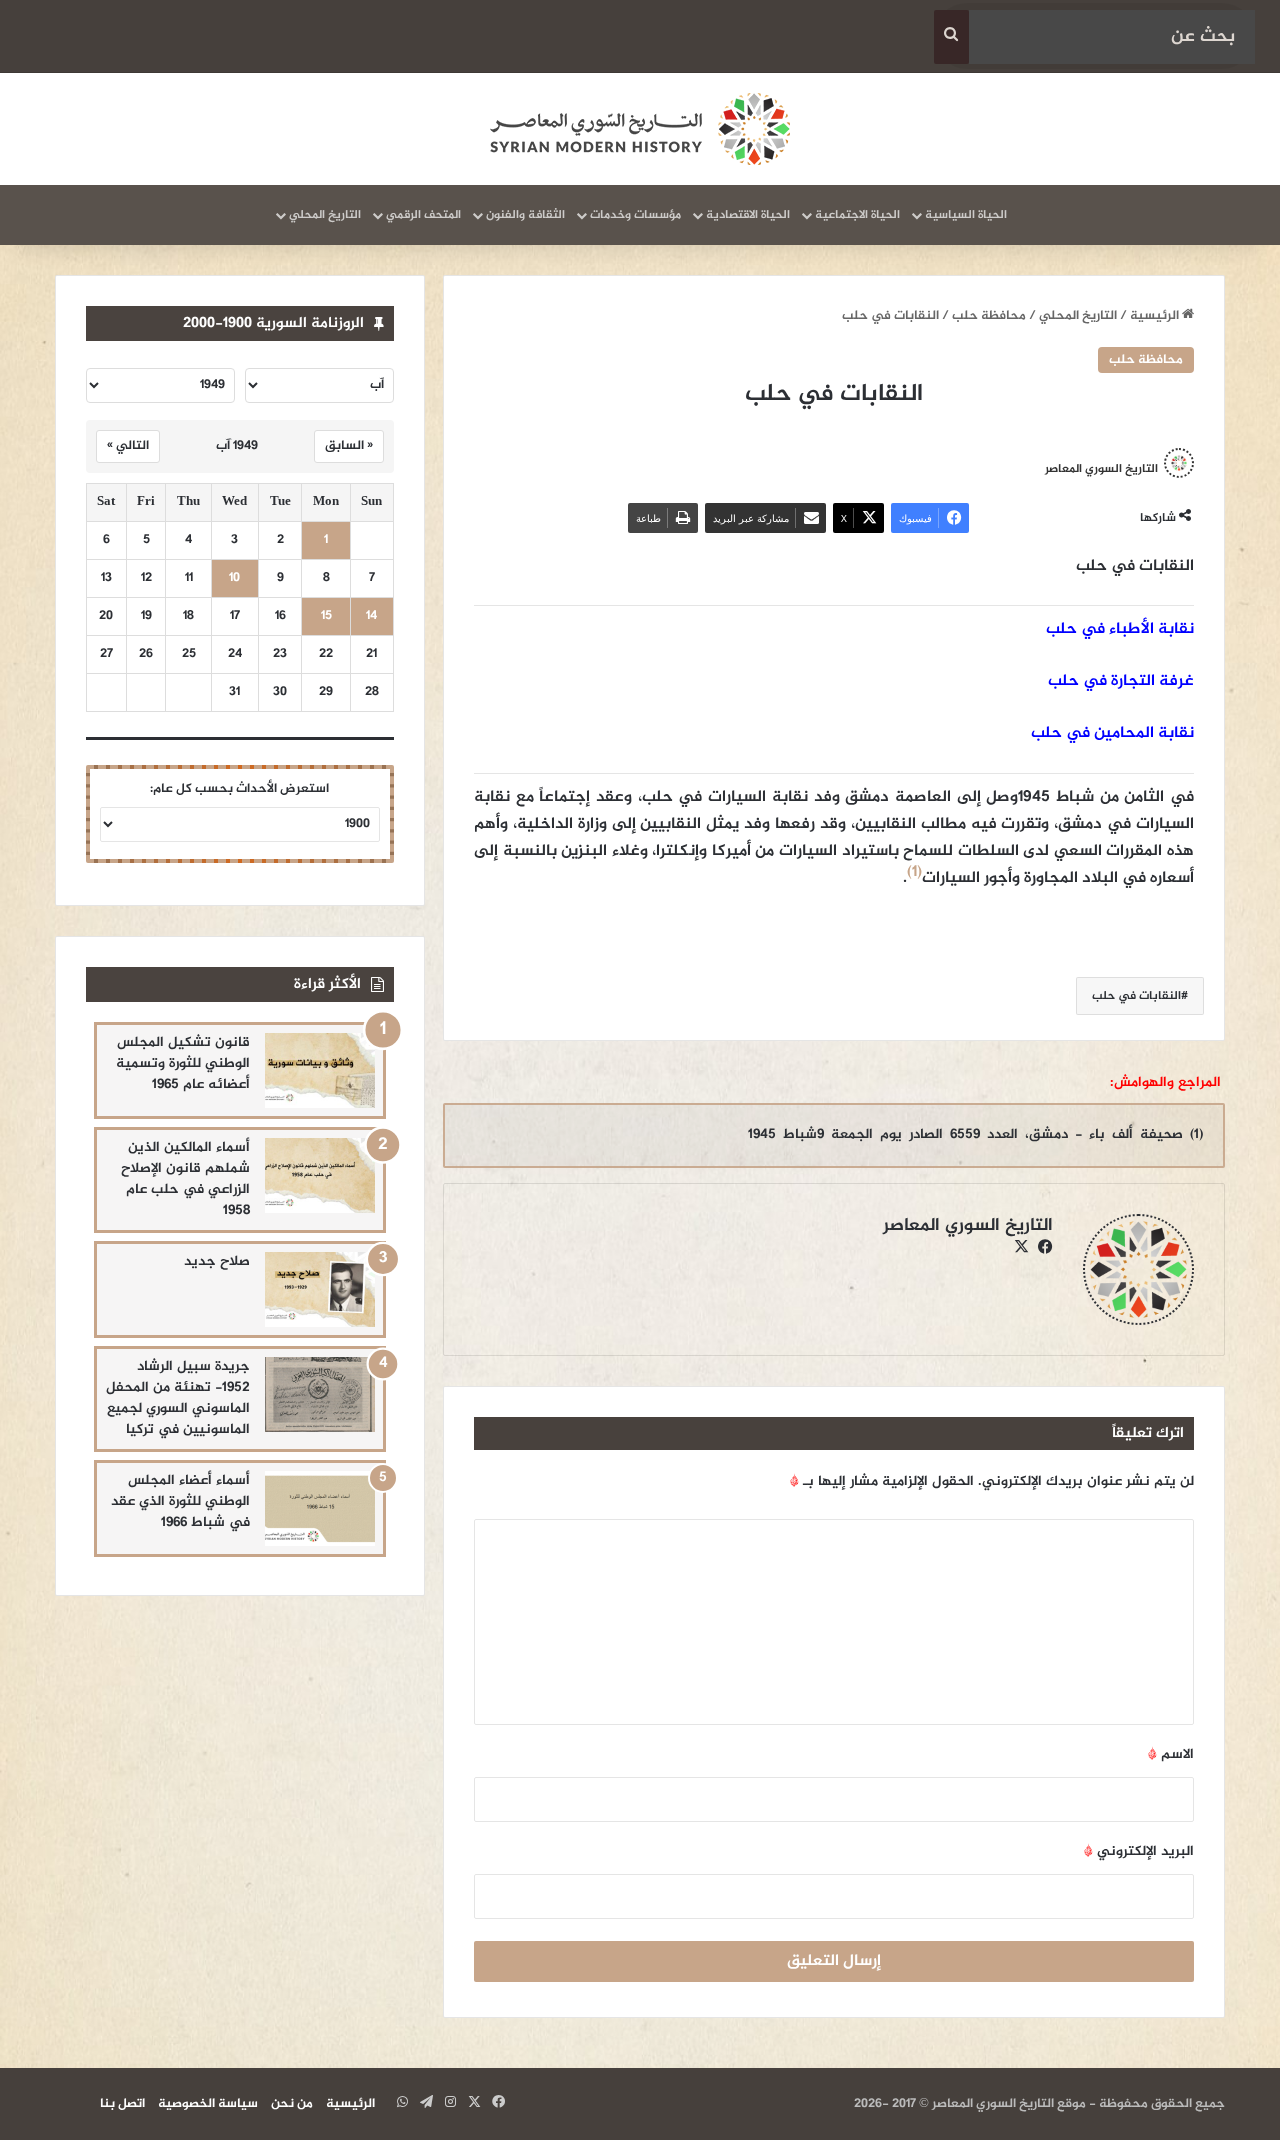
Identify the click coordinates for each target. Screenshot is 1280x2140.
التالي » (128, 446)
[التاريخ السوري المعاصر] (640, 129)
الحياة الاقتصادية (748, 215)
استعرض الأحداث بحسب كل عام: (239, 789)
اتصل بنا (122, 2104)
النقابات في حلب (1136, 996)
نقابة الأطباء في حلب (1120, 629)
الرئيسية (1156, 316)
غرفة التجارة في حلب (1121, 681)
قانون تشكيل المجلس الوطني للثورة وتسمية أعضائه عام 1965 (183, 1063)
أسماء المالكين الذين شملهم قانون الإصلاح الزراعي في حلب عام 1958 (185, 1179)
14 (371, 616)
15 (326, 616)
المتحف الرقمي (423, 215)
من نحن (292, 2104)
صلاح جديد (217, 1261)
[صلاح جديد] (320, 1289)
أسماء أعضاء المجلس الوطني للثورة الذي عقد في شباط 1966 (180, 1501)
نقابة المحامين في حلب (1112, 733)
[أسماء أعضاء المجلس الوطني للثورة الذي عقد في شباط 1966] (320, 1508)
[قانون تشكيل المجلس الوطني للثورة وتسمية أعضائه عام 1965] (320, 1070)
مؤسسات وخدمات (635, 215)
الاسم (1171, 1754)
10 (234, 578)
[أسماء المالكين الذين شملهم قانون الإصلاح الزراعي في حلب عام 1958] (320, 1175)
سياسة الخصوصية (208, 2104)
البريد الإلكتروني (1139, 1851)
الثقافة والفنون (525, 215)
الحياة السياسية (966, 215)
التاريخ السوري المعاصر (1101, 469)
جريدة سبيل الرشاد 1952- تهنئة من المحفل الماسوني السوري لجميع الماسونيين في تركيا (178, 1398)
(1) (914, 872)
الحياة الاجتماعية (857, 215)
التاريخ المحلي (325, 215)
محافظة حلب (989, 316)
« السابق (349, 446)
